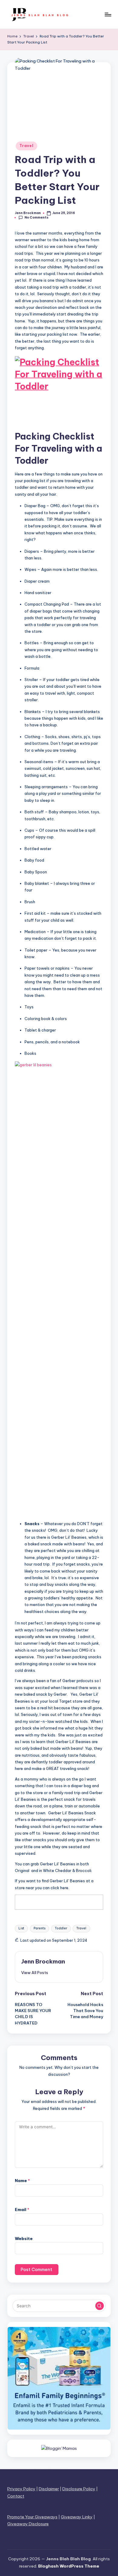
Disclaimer (49, 2489)
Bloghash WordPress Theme (69, 2566)
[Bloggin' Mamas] (59, 2448)
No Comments (36, 218)
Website (24, 2238)
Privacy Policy (21, 2489)
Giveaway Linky (77, 2517)
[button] (35, 1973)
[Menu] (108, 14)
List (21, 1928)
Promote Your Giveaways (32, 2517)
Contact (16, 2496)
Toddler (61, 1928)
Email (22, 2210)
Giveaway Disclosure (28, 2524)
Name (22, 2181)
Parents (39, 1928)
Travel (26, 146)
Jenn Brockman (43, 1961)
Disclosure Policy (79, 2489)
